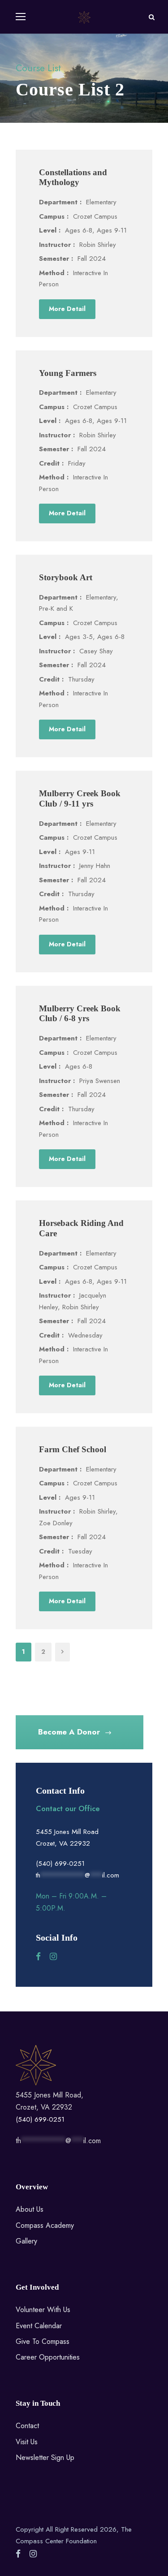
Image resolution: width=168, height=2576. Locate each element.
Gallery (26, 2241)
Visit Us (27, 2442)
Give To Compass (43, 2341)
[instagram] (53, 1957)
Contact (27, 2426)
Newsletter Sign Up (45, 2457)
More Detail (67, 309)
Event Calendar (39, 2326)
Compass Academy (45, 2225)
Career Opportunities (48, 2357)
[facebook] (38, 1957)
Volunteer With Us (43, 2310)
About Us (30, 2209)
